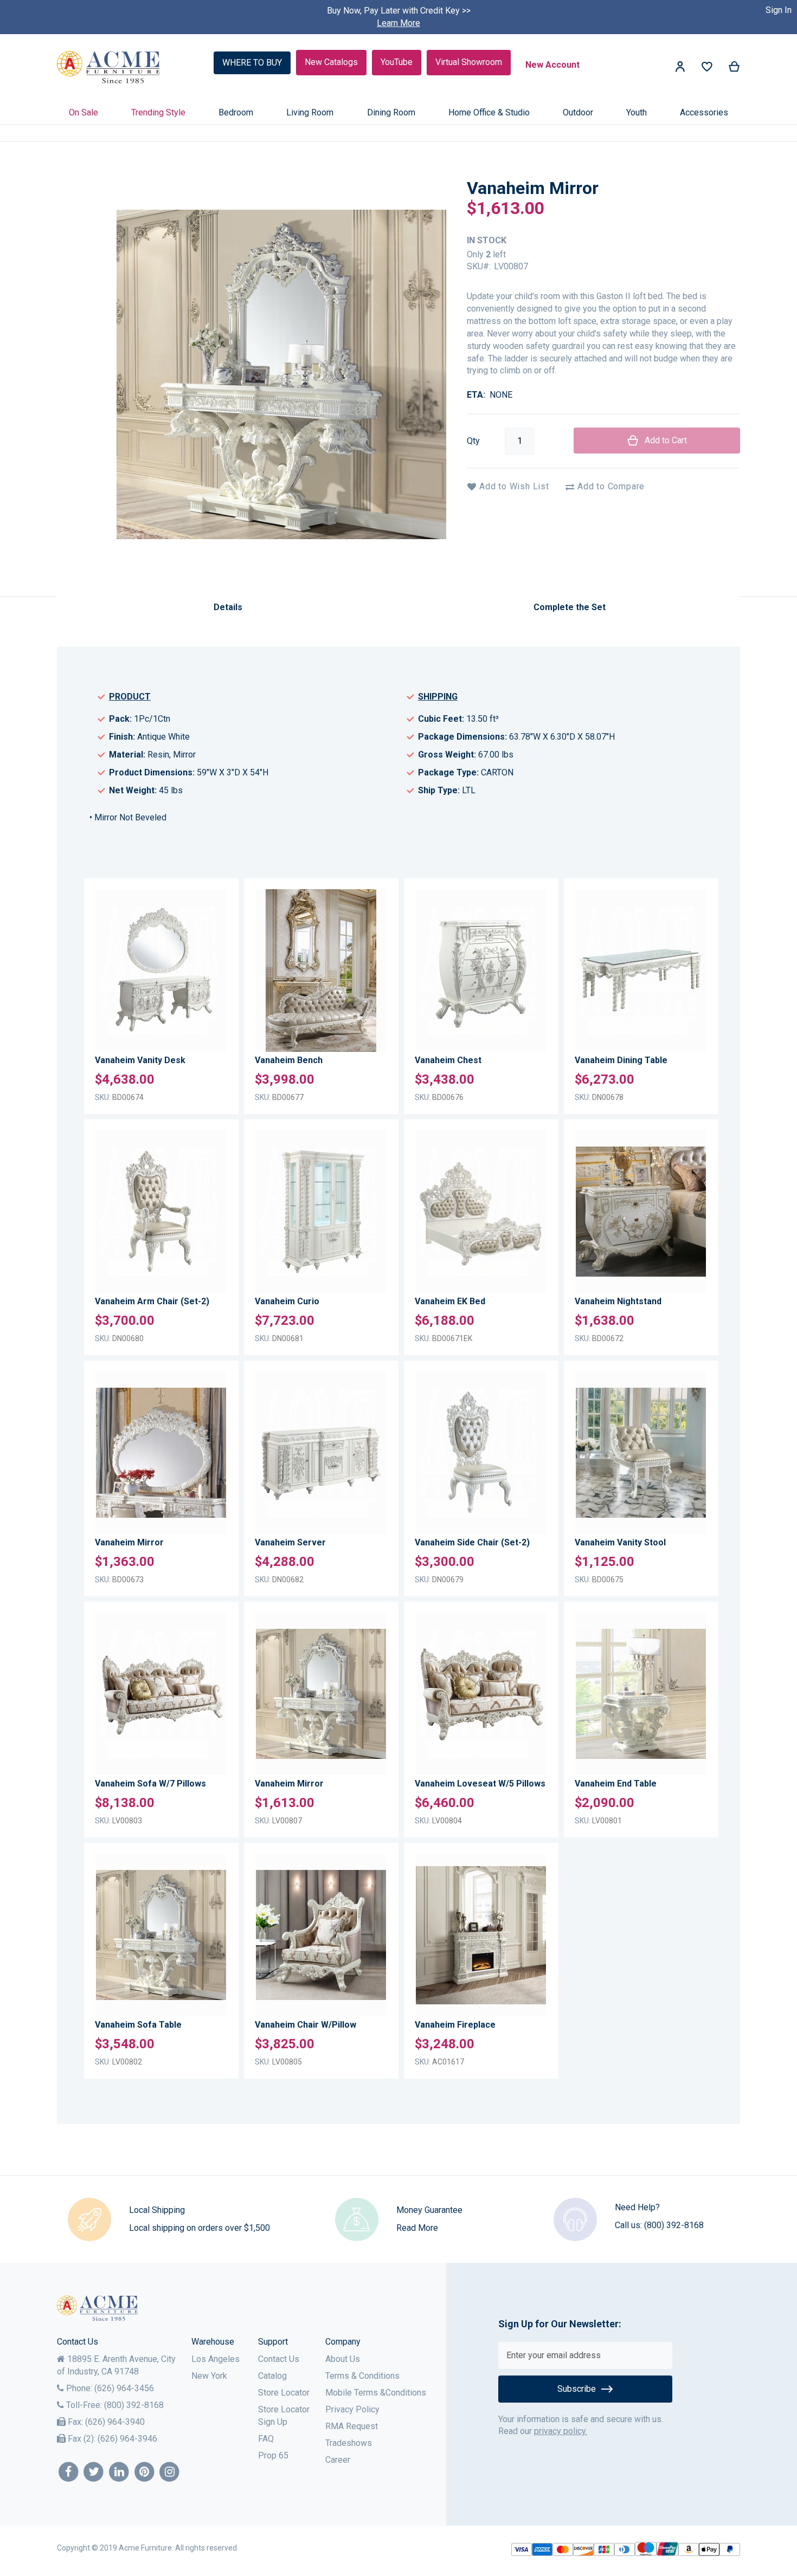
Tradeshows (349, 2443)
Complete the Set (570, 607)
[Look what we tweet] (94, 2472)
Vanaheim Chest (448, 1060)
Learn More (398, 23)
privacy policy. (561, 2431)
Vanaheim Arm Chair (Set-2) (152, 1301)
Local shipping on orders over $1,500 (200, 2228)
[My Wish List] (707, 69)
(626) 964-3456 (124, 2388)
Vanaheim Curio (287, 1301)
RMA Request (352, 2426)
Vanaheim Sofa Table (138, 2025)
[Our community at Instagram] (170, 2472)
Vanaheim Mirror (129, 1542)
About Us (343, 2359)
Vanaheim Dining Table (621, 1060)
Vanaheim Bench (289, 1060)
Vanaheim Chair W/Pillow (306, 2025)
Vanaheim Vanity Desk (140, 1060)
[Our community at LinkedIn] (119, 2472)
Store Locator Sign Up (284, 2416)
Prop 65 (273, 2455)
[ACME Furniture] (109, 67)
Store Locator (284, 2393)
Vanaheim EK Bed (450, 1301)
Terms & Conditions (362, 2376)
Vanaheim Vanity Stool (620, 1542)
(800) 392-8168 (674, 2225)
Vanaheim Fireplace (455, 2025)
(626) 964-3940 (115, 2422)
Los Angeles (216, 2359)
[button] (215, 922)
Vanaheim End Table (616, 1784)
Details (228, 607)
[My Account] (680, 69)
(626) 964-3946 (127, 2439)
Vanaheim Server (290, 1542)
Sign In (779, 10)
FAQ (266, 2439)
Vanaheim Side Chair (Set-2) (472, 1542)
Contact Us (279, 2359)
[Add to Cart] (215, 978)
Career (338, 2460)
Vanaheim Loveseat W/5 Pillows (480, 1784)
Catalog (272, 2376)
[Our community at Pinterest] (144, 2472)
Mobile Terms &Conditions (376, 2393)
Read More (417, 2228)
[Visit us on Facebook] (69, 2472)
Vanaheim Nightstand (618, 1301)
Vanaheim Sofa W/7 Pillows (150, 1784)
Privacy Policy (352, 2409)
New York (209, 2376)
